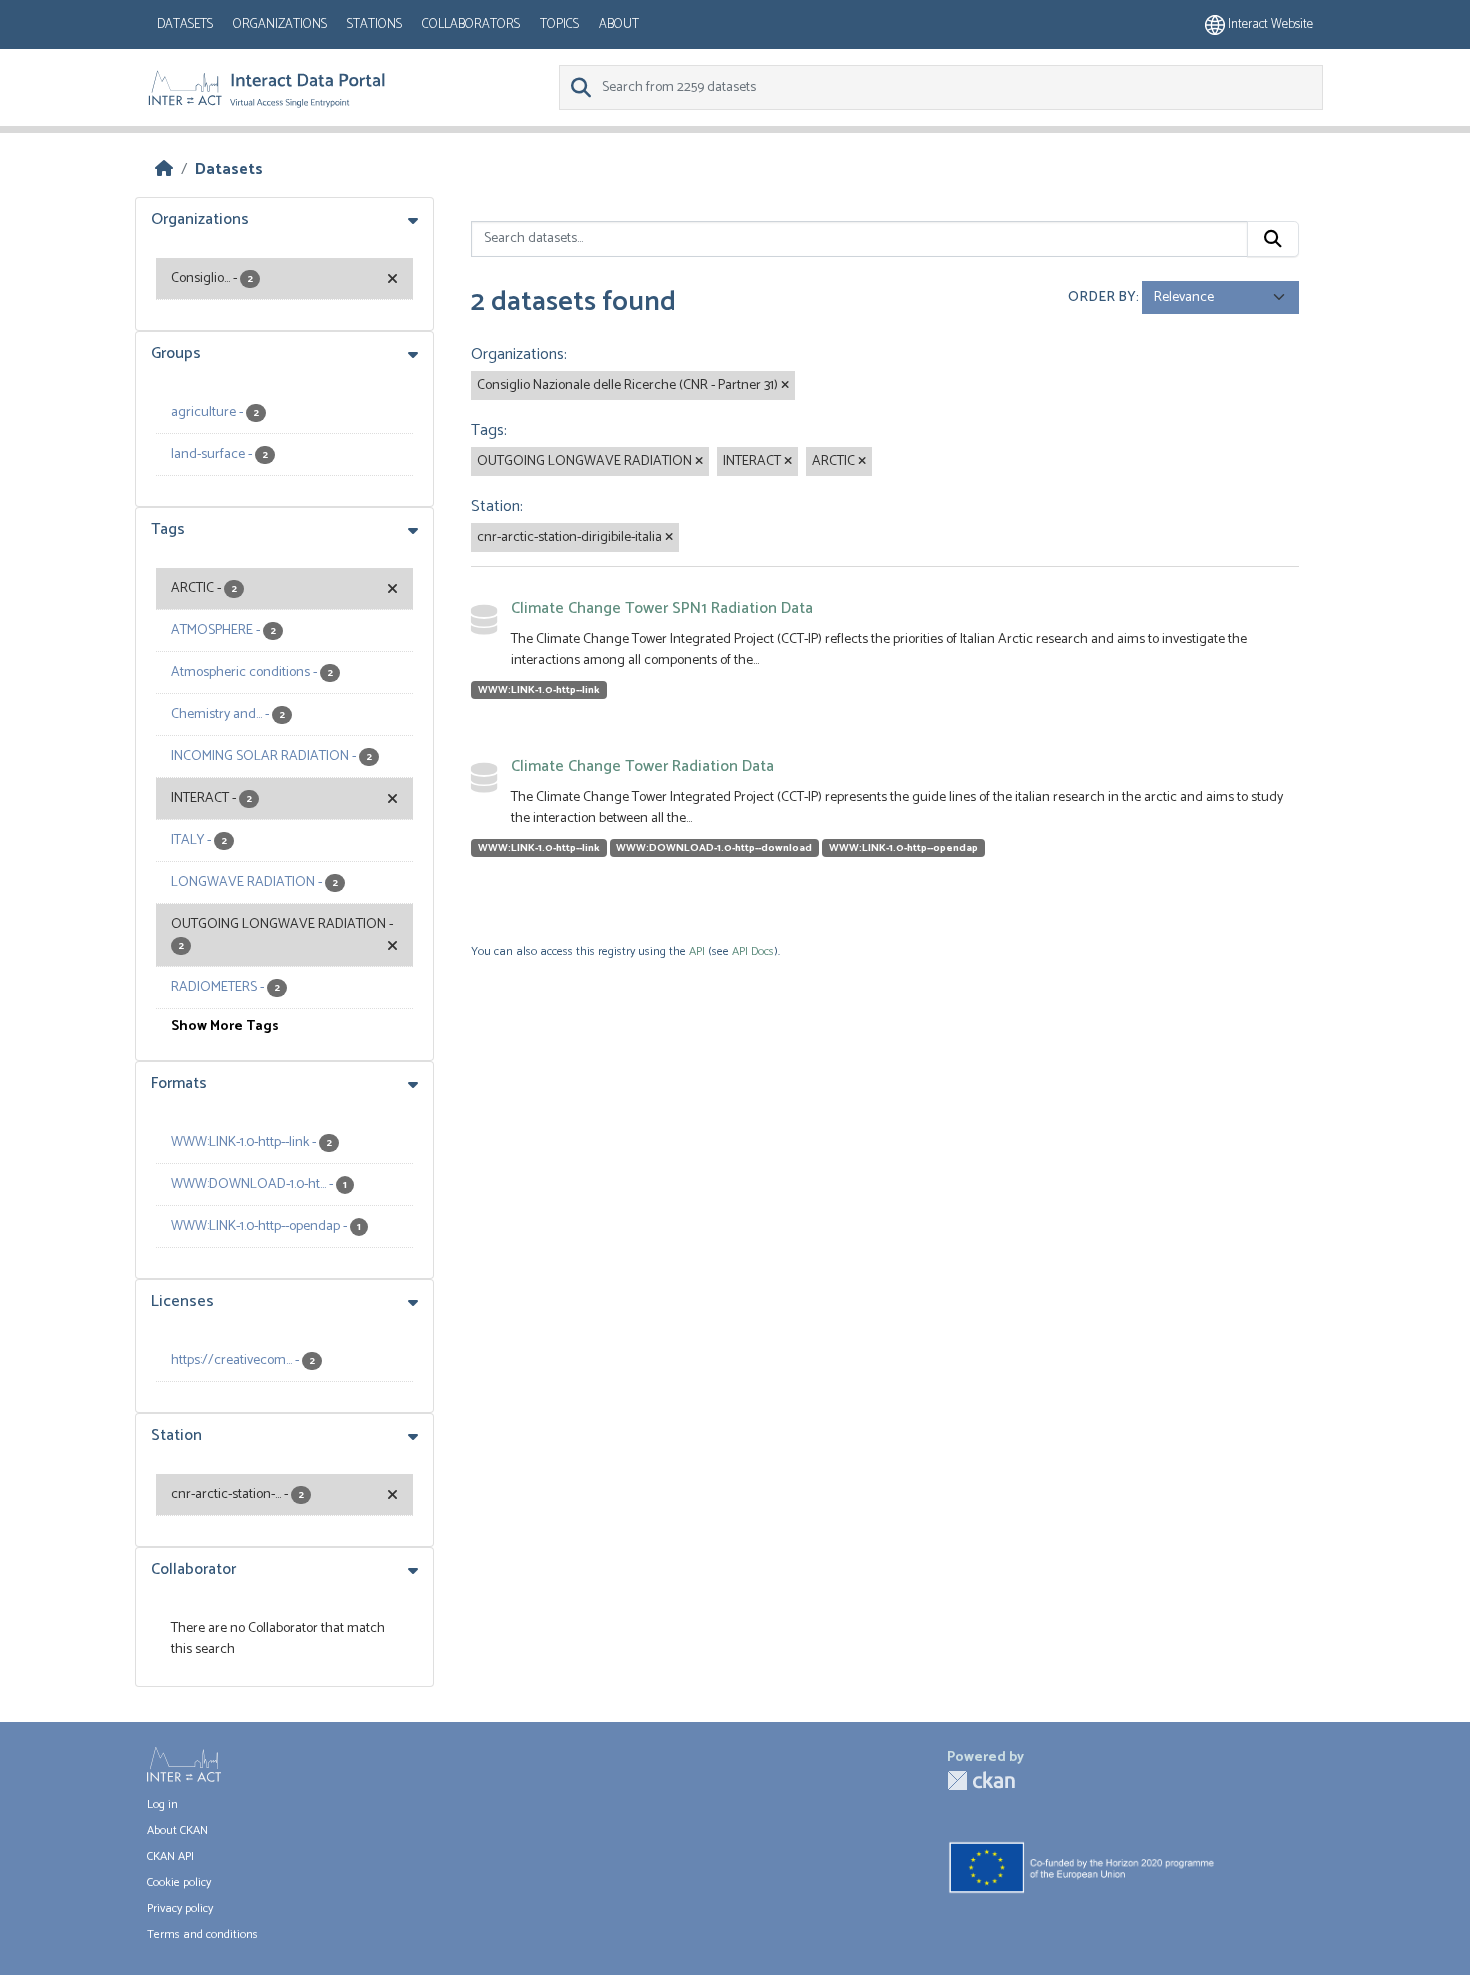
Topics (559, 24)
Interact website (1269, 24)
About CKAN (177, 1830)
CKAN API (170, 1856)
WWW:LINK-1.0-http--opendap (903, 848)
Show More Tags (225, 1026)
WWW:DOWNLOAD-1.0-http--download (714, 848)
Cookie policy (179, 1882)
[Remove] (785, 386)
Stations (374, 24)
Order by (1102, 297)
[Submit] (1273, 239)
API (697, 951)
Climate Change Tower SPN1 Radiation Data (662, 608)
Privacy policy (180, 1908)
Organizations (280, 24)
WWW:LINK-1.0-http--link (539, 690)
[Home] (164, 169)
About (619, 24)
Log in (162, 1804)
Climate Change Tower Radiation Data (642, 766)
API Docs (753, 951)
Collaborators (471, 24)
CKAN (981, 1780)
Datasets (185, 24)
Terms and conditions (202, 1934)
